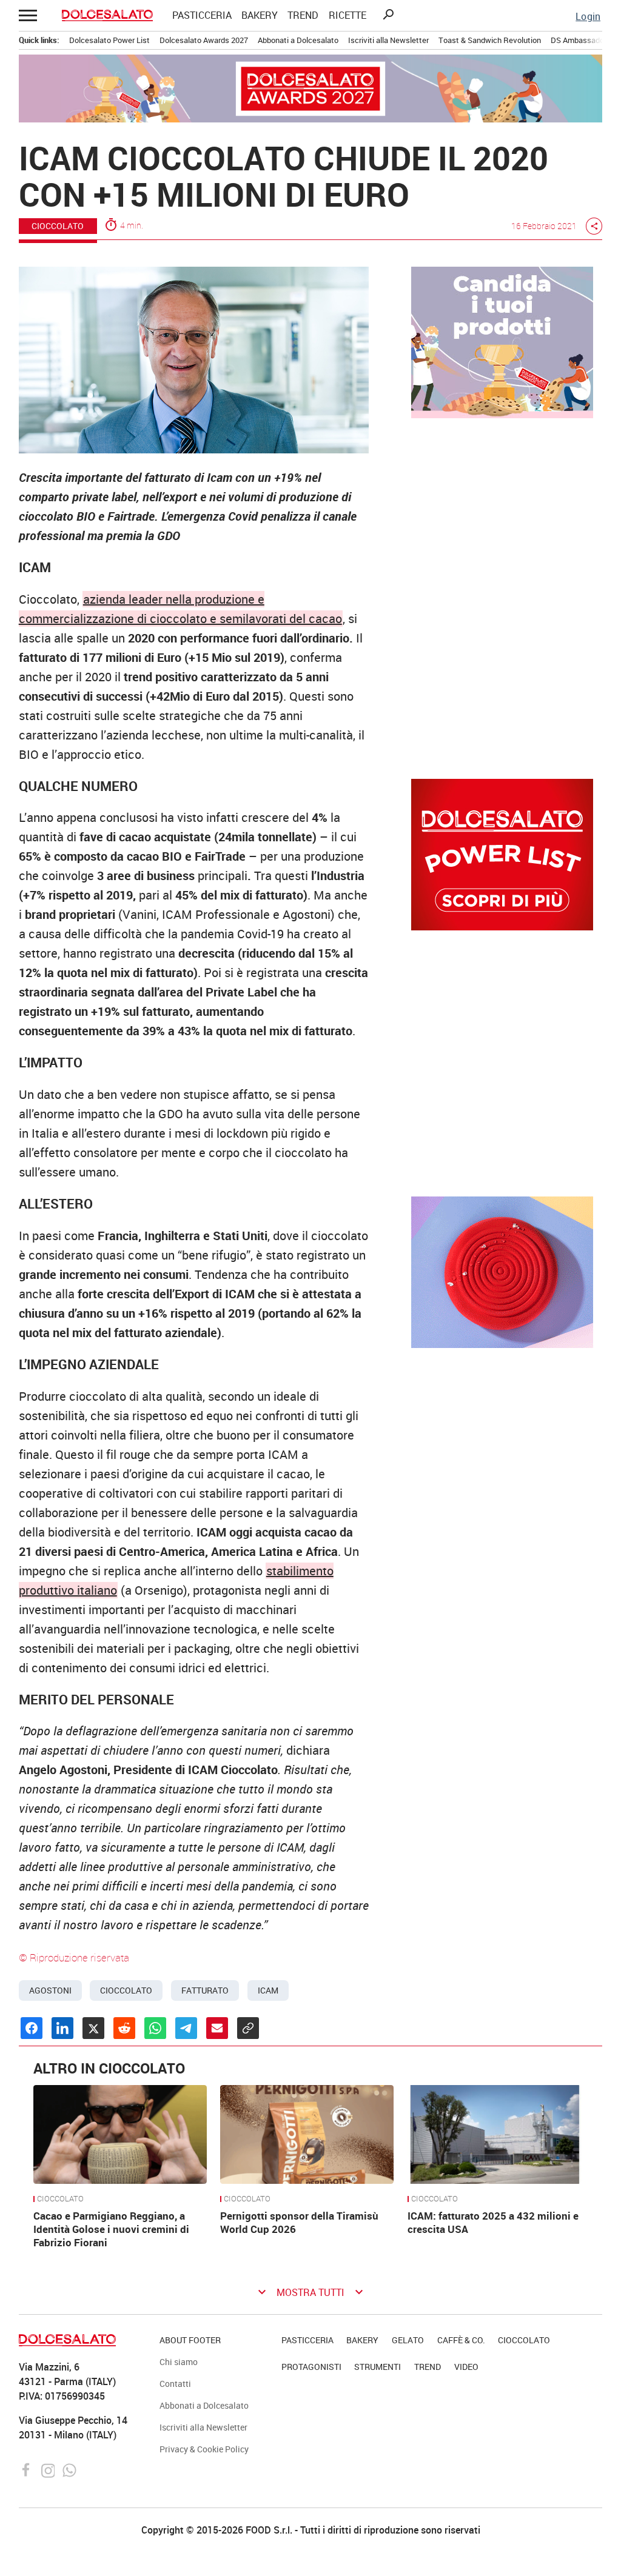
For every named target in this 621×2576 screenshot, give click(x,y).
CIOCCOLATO (58, 226)
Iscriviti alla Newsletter (388, 40)
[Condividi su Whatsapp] (155, 2028)
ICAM (268, 1990)
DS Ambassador (579, 40)
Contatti (175, 2384)
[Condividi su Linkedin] (62, 2028)
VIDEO (466, 2367)
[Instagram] (49, 2469)
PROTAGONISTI (311, 2367)
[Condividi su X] (93, 2028)
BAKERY (260, 15)
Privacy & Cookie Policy (204, 2449)
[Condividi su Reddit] (124, 2028)
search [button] (388, 15)
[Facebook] (28, 2469)
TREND (303, 15)
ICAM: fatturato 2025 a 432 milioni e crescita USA (493, 2222)
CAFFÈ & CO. (461, 2340)
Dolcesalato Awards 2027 (204, 40)
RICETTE (347, 15)
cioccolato (126, 1990)
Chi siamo (179, 2362)
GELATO (408, 2340)
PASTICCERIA (202, 15)
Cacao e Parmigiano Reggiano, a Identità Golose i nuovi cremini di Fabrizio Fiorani (111, 2229)
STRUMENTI (378, 2367)
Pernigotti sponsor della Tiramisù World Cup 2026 (299, 2222)
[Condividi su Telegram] (186, 2028)
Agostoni (50, 1990)
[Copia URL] (248, 2028)
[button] (29, 15)
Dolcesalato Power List (109, 40)
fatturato (205, 1990)
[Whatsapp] (69, 2469)
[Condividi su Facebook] (32, 2028)
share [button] (594, 226)
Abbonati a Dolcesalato (298, 40)
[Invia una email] (217, 2028)
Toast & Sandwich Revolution (490, 40)
